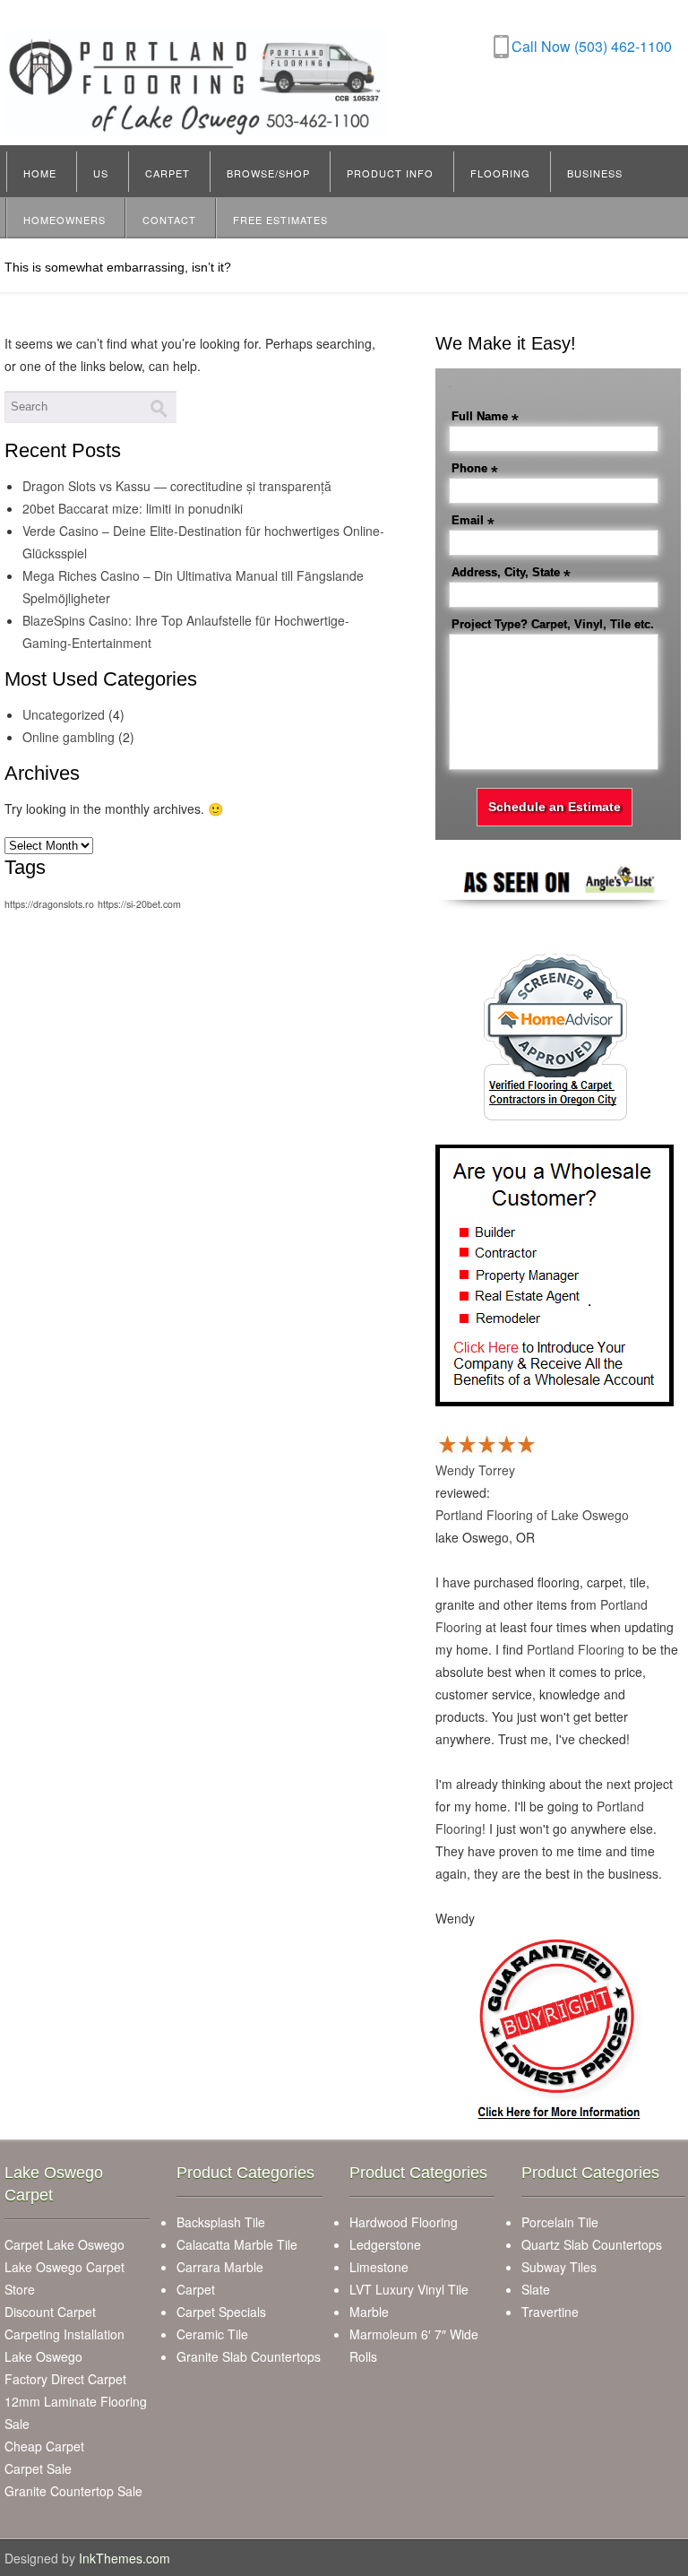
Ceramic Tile (212, 2334)
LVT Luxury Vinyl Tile (409, 2289)
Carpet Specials (221, 2312)
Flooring (500, 173)
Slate (536, 2289)
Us (101, 173)
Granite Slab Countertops (249, 2356)
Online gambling (69, 737)
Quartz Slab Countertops (592, 2244)
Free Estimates (280, 220)
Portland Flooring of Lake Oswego (532, 1515)
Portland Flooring (576, 1649)
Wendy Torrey (475, 1470)
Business (595, 173)
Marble (369, 2312)
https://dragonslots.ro (49, 904)
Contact (169, 220)
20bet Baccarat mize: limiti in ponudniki (133, 508)
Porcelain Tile (560, 2222)
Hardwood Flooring (404, 2222)
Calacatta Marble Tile (237, 2244)
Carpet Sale (38, 2468)
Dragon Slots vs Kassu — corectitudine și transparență (177, 486)
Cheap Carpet (44, 2446)
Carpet (168, 173)
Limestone (379, 2267)
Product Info (390, 173)
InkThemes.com (125, 2558)
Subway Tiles (559, 2267)
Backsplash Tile (221, 2222)
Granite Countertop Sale (73, 2491)
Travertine (550, 2312)
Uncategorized (64, 714)
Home (40, 173)
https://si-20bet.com (139, 904)
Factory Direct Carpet (65, 2379)
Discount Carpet (50, 2312)
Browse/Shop (268, 173)
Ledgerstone (385, 2244)
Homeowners (64, 220)
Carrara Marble (220, 2267)
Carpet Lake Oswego (64, 2244)
